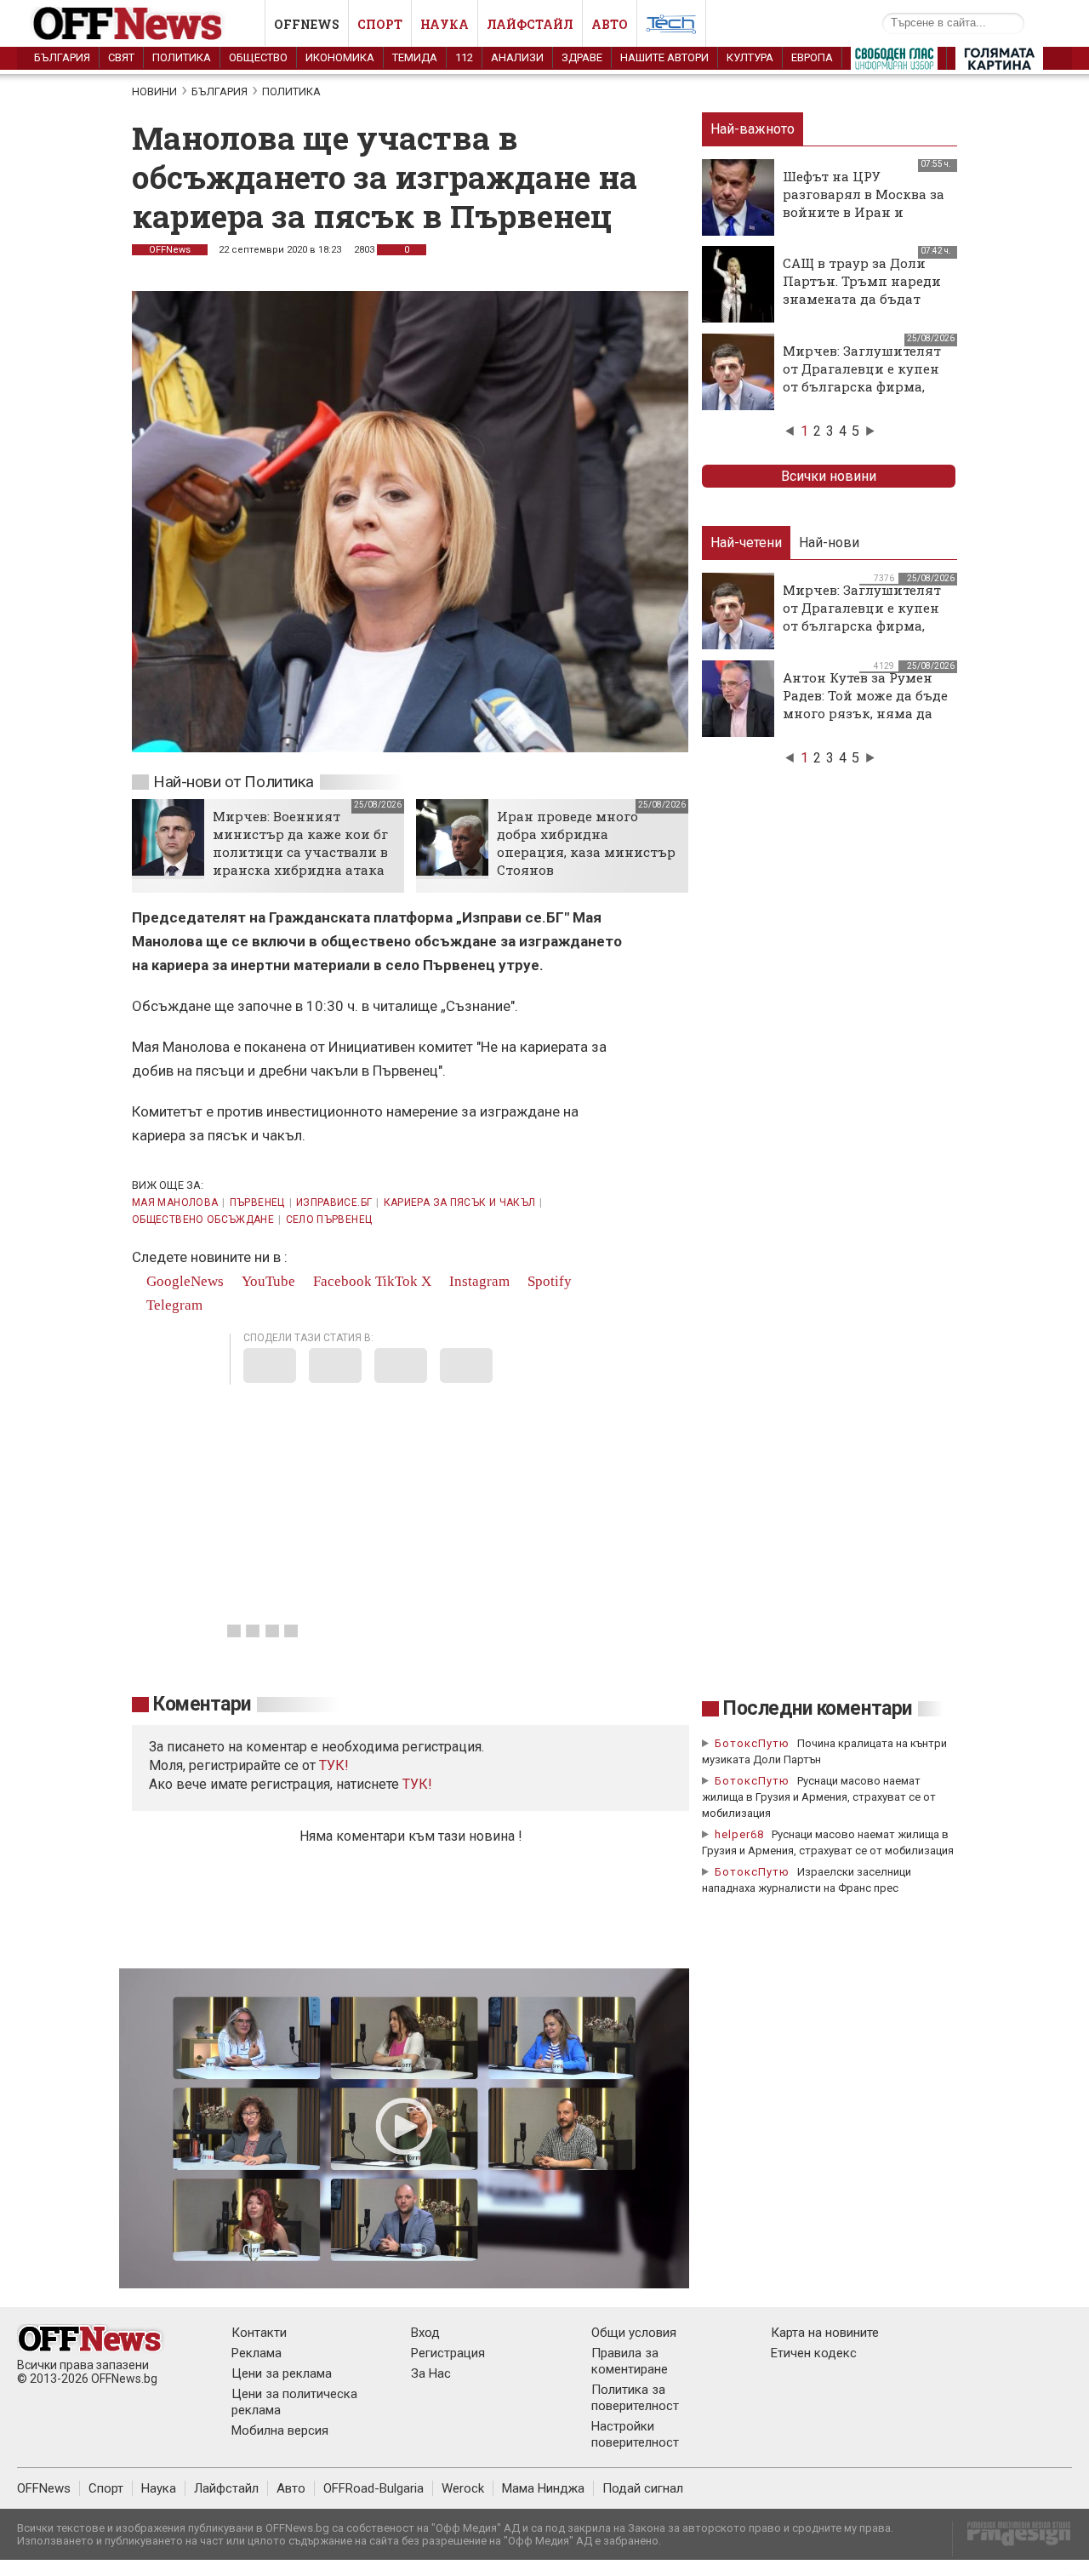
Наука (445, 24)
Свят (121, 57)
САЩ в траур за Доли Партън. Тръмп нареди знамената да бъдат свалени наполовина (862, 290)
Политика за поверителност (635, 2398)
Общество (258, 57)
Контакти (259, 2333)
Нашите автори (664, 57)
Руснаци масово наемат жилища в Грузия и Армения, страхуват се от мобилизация (819, 1797)
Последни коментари (818, 1708)
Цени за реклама (282, 2373)
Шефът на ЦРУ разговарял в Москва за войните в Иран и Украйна (864, 203)
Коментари (202, 1704)
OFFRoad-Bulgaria (373, 2488)
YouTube (267, 1281)
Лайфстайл (530, 24)
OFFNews (170, 250)
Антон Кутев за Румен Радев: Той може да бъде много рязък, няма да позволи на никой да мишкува (865, 713)
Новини (154, 91)
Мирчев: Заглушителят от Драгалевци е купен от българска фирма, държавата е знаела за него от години (862, 386)
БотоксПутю (752, 1743)
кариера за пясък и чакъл (460, 1202)
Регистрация (448, 2353)
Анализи (517, 57)
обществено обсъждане (203, 1219)
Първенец (257, 1202)
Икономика (340, 57)
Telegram (173, 1305)
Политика (182, 57)
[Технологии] (671, 27)
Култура (750, 57)
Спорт (380, 24)
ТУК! (417, 1784)
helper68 (739, 1834)
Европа (812, 57)
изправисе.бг (334, 1202)
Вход (425, 2333)
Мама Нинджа (543, 2488)
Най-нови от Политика (234, 782)
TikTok (396, 1281)
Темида (415, 57)
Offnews (307, 24)
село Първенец (329, 1219)
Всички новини (829, 476)
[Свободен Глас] (894, 62)
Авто (610, 24)
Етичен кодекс (814, 2353)
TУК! (334, 1765)
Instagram (478, 1281)
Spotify (548, 1281)
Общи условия (634, 2333)
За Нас (431, 2373)
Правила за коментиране (630, 2361)
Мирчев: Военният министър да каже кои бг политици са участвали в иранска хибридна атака (300, 843)
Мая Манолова (175, 1202)
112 (464, 57)
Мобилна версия (280, 2430)
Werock (463, 2488)
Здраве (582, 57)
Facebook (341, 1281)
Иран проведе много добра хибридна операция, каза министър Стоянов (586, 843)
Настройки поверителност (635, 2434)
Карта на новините (825, 2333)
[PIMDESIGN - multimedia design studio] (1012, 2539)
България (62, 57)
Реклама (257, 2353)
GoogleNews (183, 1281)
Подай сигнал (643, 2488)
